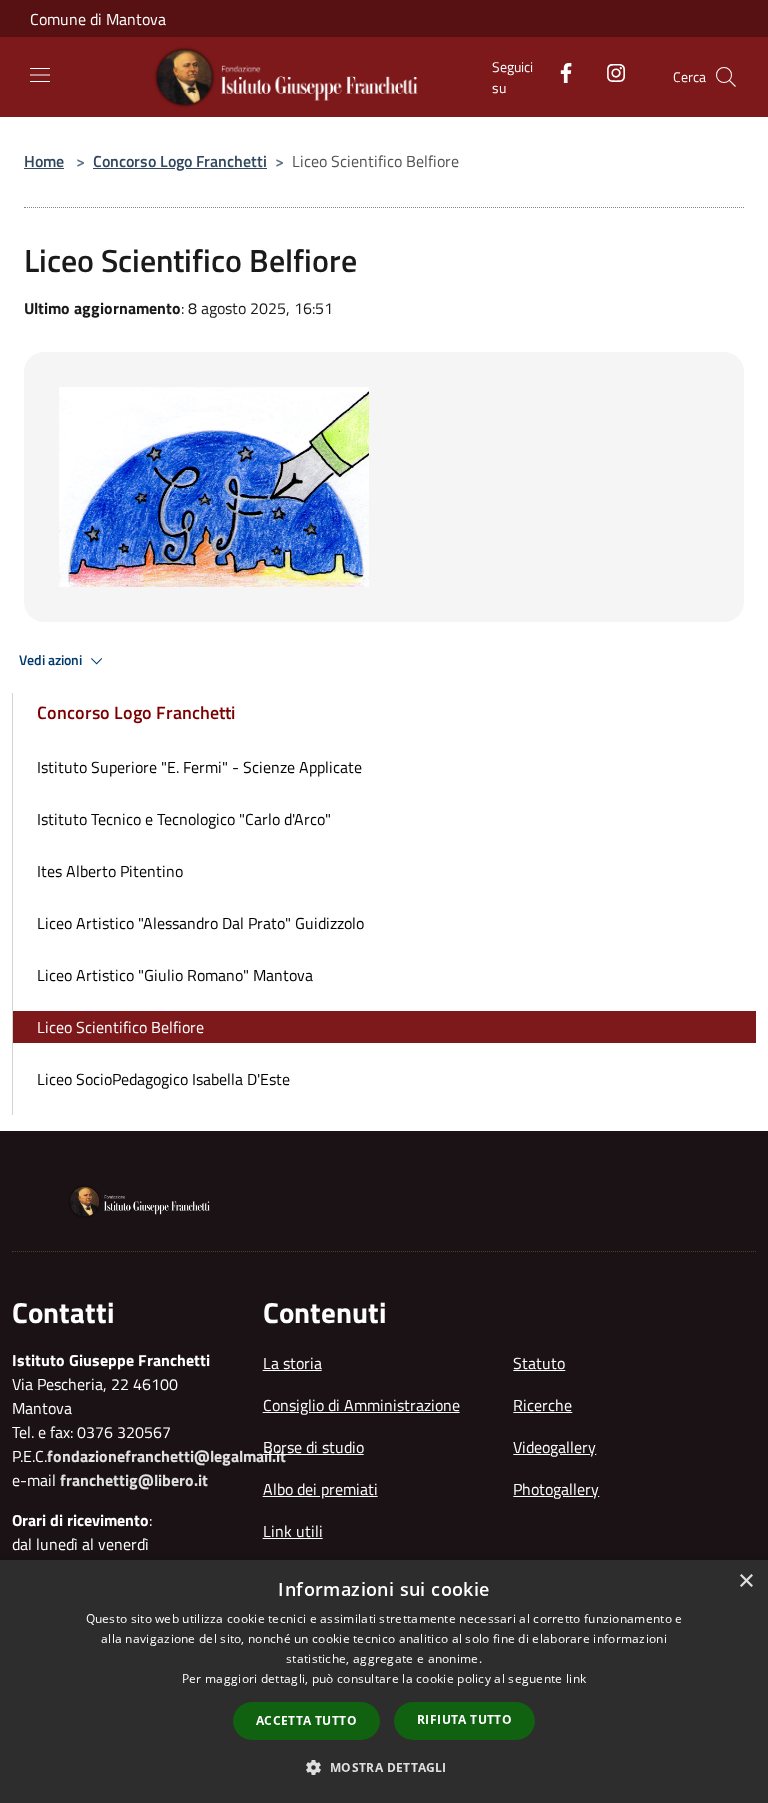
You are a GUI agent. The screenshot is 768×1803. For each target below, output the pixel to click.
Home (44, 161)
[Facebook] (558, 71)
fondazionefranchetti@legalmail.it (166, 1456)
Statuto (539, 1363)
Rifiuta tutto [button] (464, 1719)
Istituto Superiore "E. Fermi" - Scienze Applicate (199, 767)
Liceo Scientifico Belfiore (120, 1027)
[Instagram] (608, 71)
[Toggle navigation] (40, 75)
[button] (383, 1767)
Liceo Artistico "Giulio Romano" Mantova (175, 975)
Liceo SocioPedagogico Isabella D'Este (163, 1079)
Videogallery (554, 1447)
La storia (292, 1363)
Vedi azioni (52, 660)
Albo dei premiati (320, 1489)
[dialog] (384, 1681)
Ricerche (542, 1405)
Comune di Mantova (98, 19)
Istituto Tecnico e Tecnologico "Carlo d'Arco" (184, 819)
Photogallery (556, 1489)
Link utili (293, 1531)
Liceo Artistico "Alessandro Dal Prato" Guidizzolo (200, 923)
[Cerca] (726, 77)
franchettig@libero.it (134, 1480)
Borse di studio (313, 1447)
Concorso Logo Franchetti (180, 161)
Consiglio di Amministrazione (361, 1405)
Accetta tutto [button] (306, 1720)
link (576, 1678)
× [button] (745, 1581)
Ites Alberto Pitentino (110, 871)
